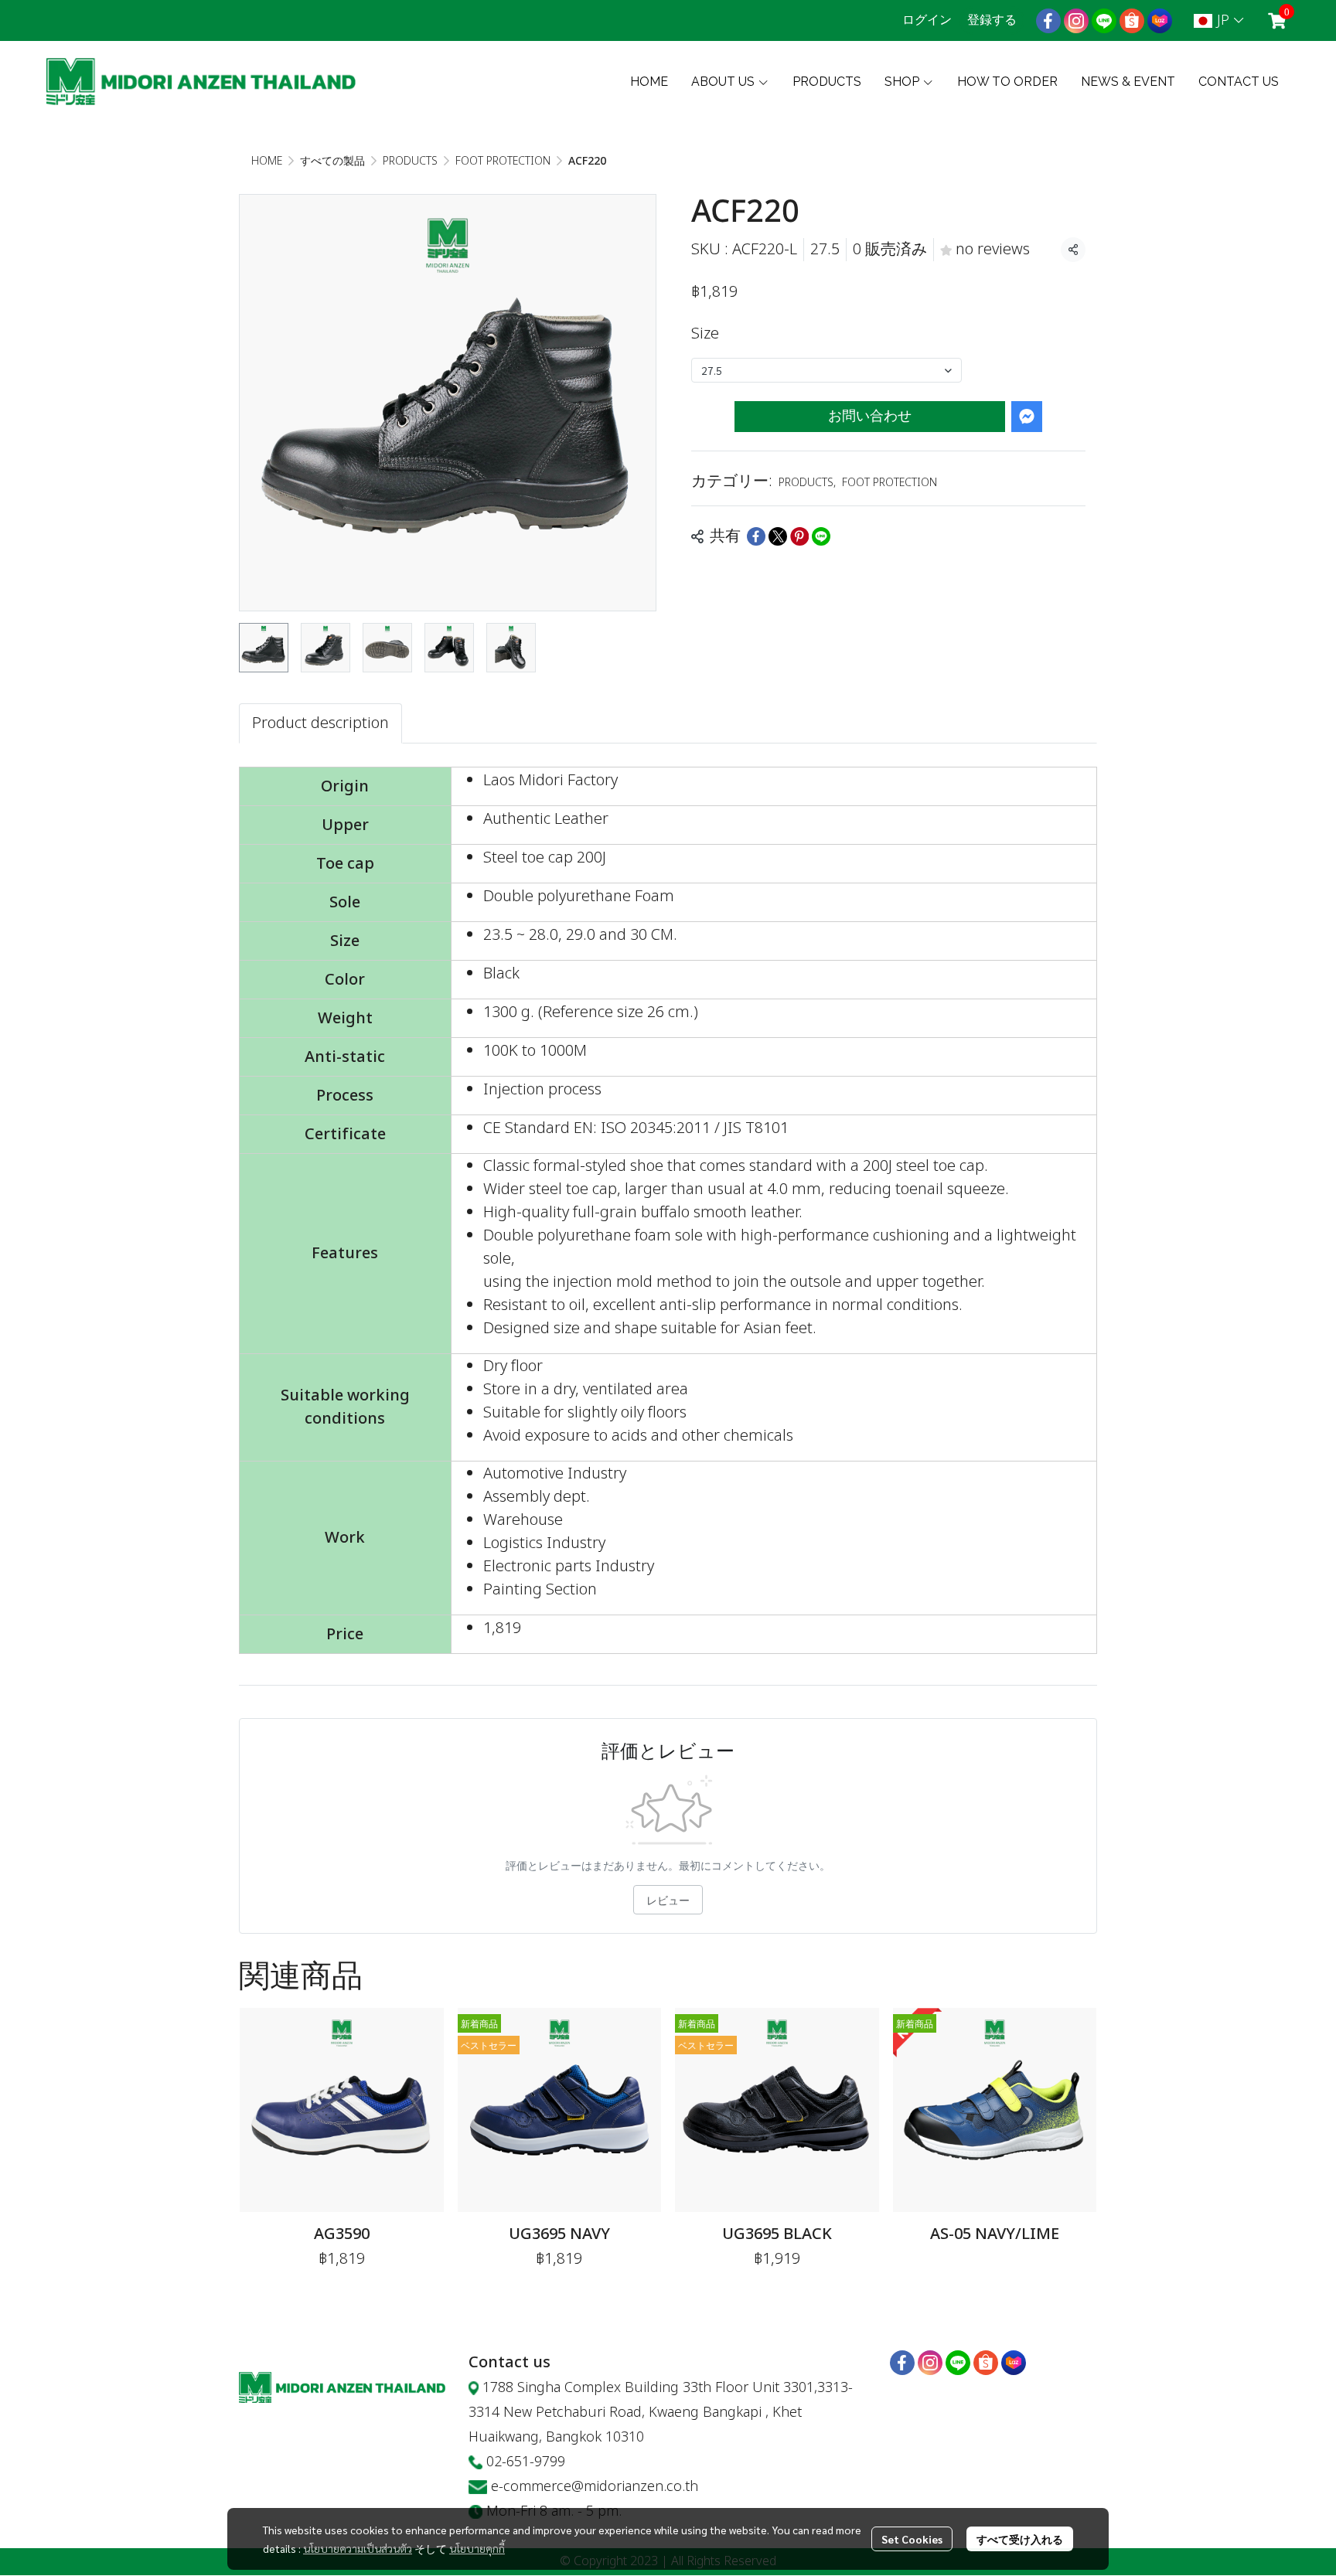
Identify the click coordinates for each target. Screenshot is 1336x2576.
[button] (1218, 20)
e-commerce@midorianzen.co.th (595, 2487)
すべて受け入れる (1020, 2539)
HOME (267, 161)
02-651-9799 (526, 2462)
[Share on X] (778, 536)
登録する (992, 20)
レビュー (668, 1900)
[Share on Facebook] (756, 536)
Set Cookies (912, 2539)
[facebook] (1048, 21)
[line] (1104, 21)
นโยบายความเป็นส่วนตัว (358, 2548)
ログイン (927, 20)
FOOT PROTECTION (503, 161)
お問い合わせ (870, 416)
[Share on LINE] (821, 536)
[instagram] (1076, 21)
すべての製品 (332, 161)
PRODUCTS (410, 161)
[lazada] (1160, 21)
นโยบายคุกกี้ (477, 2548)
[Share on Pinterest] (799, 536)
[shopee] (1132, 21)
